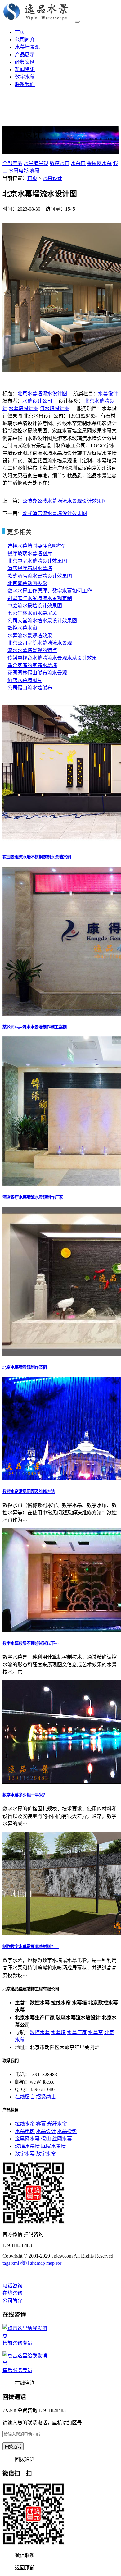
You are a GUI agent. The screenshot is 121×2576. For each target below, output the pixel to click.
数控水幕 (40, 2032)
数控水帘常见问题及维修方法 (29, 1492)
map (50, 2263)
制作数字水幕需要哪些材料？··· (31, 1947)
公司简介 (25, 40)
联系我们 (25, 84)
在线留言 (25, 2097)
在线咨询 (12, 2293)
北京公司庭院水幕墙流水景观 (40, 643)
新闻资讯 (25, 69)
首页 (20, 32)
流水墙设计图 (55, 408)
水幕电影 (19, 171)
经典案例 (25, 62)
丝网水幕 (62, 2139)
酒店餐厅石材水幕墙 (30, 568)
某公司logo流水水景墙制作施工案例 (35, 1027)
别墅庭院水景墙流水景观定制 (40, 598)
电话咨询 (12, 2286)
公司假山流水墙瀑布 (30, 688)
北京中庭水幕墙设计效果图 (37, 561)
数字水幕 (25, 77)
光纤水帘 (57, 2124)
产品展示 (25, 55)
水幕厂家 (77, 2032)
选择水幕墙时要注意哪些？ (37, 546)
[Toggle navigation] (77, 22)
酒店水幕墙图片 (25, 680)
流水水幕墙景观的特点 (32, 650)
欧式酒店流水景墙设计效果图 (55, 513)
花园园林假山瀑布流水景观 (37, 673)
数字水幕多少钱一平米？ (25, 1795)
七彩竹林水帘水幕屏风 (32, 613)
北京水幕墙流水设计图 (42, 393)
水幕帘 (78, 163)
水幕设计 (52, 178)
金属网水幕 (99, 163)
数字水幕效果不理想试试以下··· (31, 1643)
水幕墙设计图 (24, 408)
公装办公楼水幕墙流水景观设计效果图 (65, 501)
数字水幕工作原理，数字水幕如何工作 (50, 591)
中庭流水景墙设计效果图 (35, 606)
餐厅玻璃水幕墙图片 (30, 554)
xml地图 (20, 2263)
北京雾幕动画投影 (27, 583)
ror (59, 2263)
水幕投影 (67, 2131)
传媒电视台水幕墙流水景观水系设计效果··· (54, 658)
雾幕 (35, 171)
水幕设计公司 (37, 401)
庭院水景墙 (53, 2146)
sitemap (38, 2263)
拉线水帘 (25, 2124)
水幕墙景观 (27, 47)
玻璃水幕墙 (27, 2146)
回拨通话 (13, 2447)
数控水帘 (60, 163)
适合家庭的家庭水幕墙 (32, 665)
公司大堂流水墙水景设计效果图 (42, 621)
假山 (46, 2139)
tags (6, 2263)
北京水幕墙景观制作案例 (25, 1367)
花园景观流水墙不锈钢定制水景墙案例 (37, 857)
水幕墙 (58, 2032)
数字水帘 (46, 2154)
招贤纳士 (46, 2097)
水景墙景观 (36, 163)
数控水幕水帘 (22, 628)
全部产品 (12, 163)
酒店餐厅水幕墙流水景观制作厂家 (33, 1197)
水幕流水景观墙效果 (30, 636)
